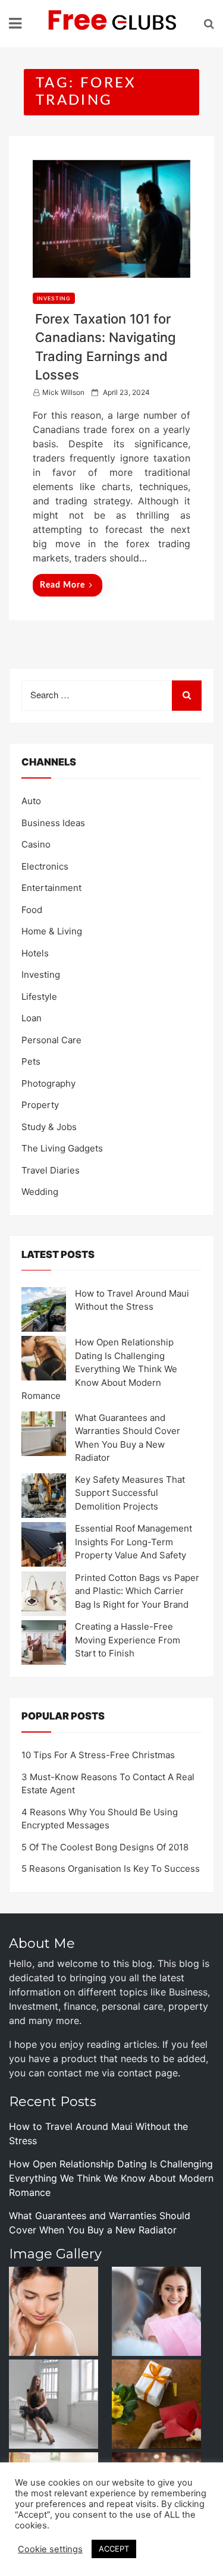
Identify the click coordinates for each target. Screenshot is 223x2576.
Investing (54, 298)
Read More (62, 585)
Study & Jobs (49, 1127)
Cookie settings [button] (50, 2549)
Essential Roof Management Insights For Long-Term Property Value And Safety (134, 1542)
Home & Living (52, 931)
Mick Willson (63, 392)
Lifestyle (39, 997)
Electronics (45, 866)
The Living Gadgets (62, 1148)
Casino (36, 844)
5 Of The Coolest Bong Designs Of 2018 (105, 1847)
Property (40, 1105)
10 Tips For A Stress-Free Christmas (98, 1755)
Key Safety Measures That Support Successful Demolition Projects (130, 1493)
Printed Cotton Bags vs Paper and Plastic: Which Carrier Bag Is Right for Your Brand (137, 1591)
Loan (32, 1018)
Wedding (40, 1192)
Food (32, 910)
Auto (31, 801)
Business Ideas (53, 823)
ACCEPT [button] (114, 2549)
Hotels (35, 953)
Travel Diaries (51, 1170)
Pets (31, 1061)
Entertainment (51, 888)
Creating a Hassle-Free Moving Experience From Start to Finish (128, 1640)
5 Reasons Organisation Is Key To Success (111, 1869)
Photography (48, 1083)
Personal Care (51, 1040)
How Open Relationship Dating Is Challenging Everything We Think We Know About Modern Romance (99, 1369)
